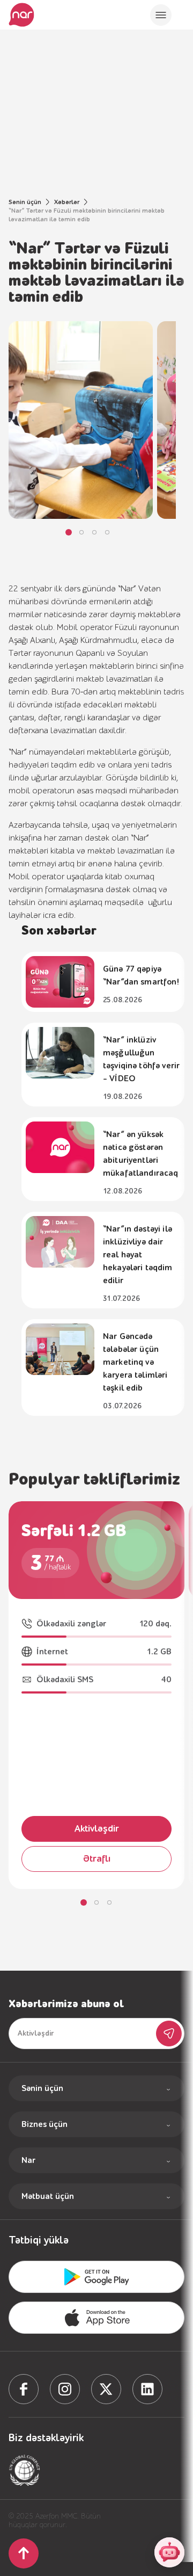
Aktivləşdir (97, 1829)
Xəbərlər (67, 202)
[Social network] (24, 2389)
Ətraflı (97, 1859)
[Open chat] (169, 2552)
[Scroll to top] (24, 2553)
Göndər (169, 2034)
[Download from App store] (96, 2277)
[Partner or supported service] (25, 2470)
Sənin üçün (25, 202)
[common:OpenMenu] (161, 15)
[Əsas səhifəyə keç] (21, 15)
